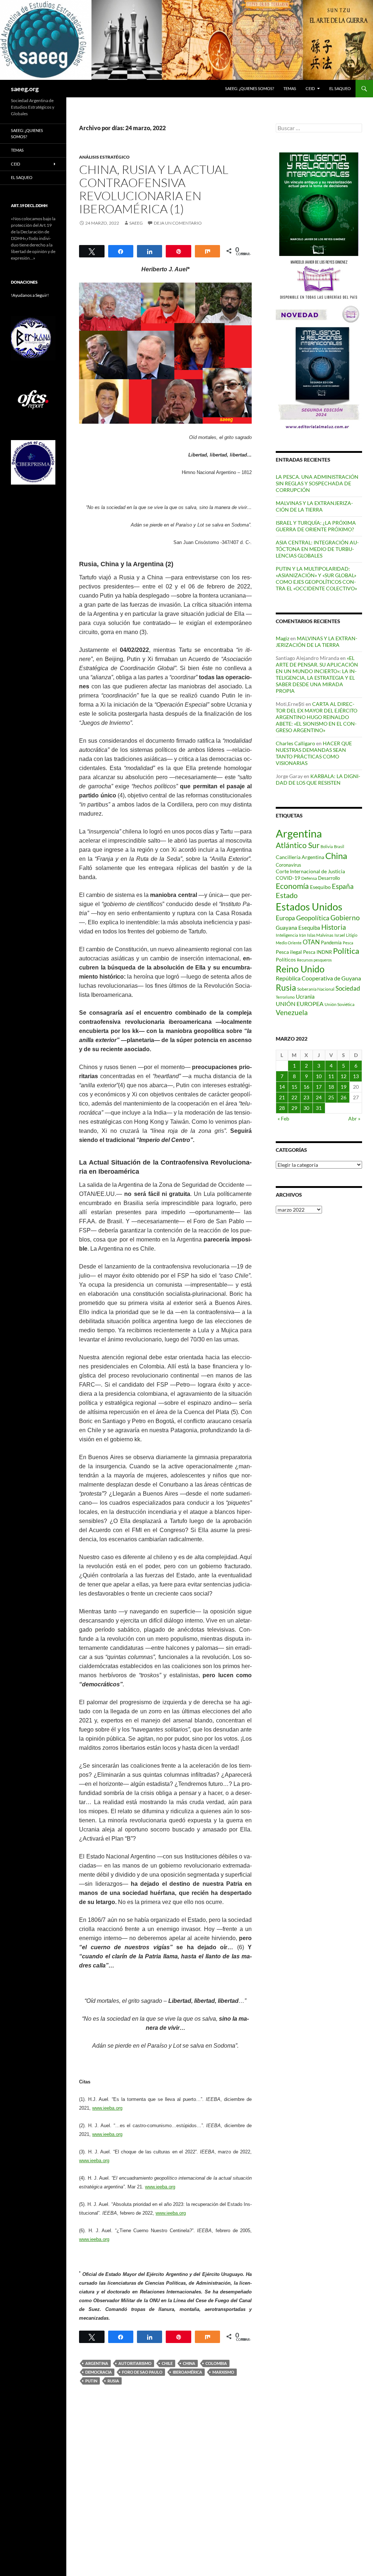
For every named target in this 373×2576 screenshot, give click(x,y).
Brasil (339, 846)
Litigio (352, 935)
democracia (99, 2372)
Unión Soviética (339, 1004)
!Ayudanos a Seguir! (30, 295)
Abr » (354, 1118)
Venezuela (292, 1012)
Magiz (282, 638)
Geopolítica (313, 918)
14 (282, 1087)
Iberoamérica (187, 2372)
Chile (167, 2363)
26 (343, 1097)
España (343, 886)
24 (319, 1097)
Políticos (286, 959)
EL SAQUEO (340, 88)
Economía (292, 886)
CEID (310, 88)
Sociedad (348, 988)
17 (319, 1087)
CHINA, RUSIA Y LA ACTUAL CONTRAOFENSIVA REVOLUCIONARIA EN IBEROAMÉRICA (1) (154, 189)
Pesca (348, 943)
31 (319, 1108)
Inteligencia (287, 935)
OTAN (311, 942)
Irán (303, 935)
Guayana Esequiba (298, 928)
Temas (290, 88)
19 (343, 1087)
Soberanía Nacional (316, 989)
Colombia (216, 2363)
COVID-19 (288, 878)
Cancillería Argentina (300, 857)
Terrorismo (285, 997)
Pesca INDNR (317, 952)
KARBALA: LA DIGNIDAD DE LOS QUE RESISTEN (318, 779)
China (189, 2363)
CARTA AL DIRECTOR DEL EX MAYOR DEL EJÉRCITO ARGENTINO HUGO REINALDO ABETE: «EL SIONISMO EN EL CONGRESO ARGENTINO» (317, 717)
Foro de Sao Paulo (142, 2372)
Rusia (113, 2381)
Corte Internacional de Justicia (310, 871)
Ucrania (305, 996)
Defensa (309, 878)
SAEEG (136, 223)
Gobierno (345, 918)
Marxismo (223, 2372)
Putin (91, 2381)
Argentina (97, 2363)
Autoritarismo (135, 2363)
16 (306, 1087)
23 (306, 1097)
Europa (285, 918)
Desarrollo (329, 878)
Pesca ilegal (289, 952)
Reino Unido (300, 969)
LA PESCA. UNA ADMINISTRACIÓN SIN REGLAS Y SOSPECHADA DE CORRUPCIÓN (317, 483)
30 (306, 1108)
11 (331, 1076)
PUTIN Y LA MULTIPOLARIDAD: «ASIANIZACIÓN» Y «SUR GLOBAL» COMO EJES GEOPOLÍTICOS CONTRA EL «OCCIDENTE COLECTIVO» (316, 578)
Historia (334, 927)
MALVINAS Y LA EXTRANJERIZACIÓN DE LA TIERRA (314, 506)
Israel (340, 935)
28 (282, 1108)
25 (331, 1097)
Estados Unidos (309, 907)
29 (294, 1108)
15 (294, 1087)
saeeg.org (25, 89)
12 (343, 1076)
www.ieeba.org (107, 2108)
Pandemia (331, 943)
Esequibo (320, 887)
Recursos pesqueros (314, 960)
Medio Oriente (289, 943)
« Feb (283, 1118)
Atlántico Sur (298, 845)
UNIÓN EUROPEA (300, 1004)
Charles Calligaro (295, 743)
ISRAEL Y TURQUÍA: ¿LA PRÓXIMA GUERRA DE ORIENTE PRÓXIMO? (316, 526)
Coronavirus (288, 865)
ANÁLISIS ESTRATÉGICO (104, 157)
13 (356, 1076)
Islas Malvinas (320, 935)
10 (319, 1076)
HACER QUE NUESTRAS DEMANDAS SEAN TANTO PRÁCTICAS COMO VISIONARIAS (314, 753)
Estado (287, 895)
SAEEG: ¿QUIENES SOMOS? (250, 88)
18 (331, 1087)
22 (294, 1097)
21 (282, 1097)
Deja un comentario (178, 223)
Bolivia (327, 846)
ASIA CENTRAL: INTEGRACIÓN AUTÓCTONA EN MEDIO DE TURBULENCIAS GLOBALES (317, 549)
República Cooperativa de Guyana (318, 978)
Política (346, 951)
